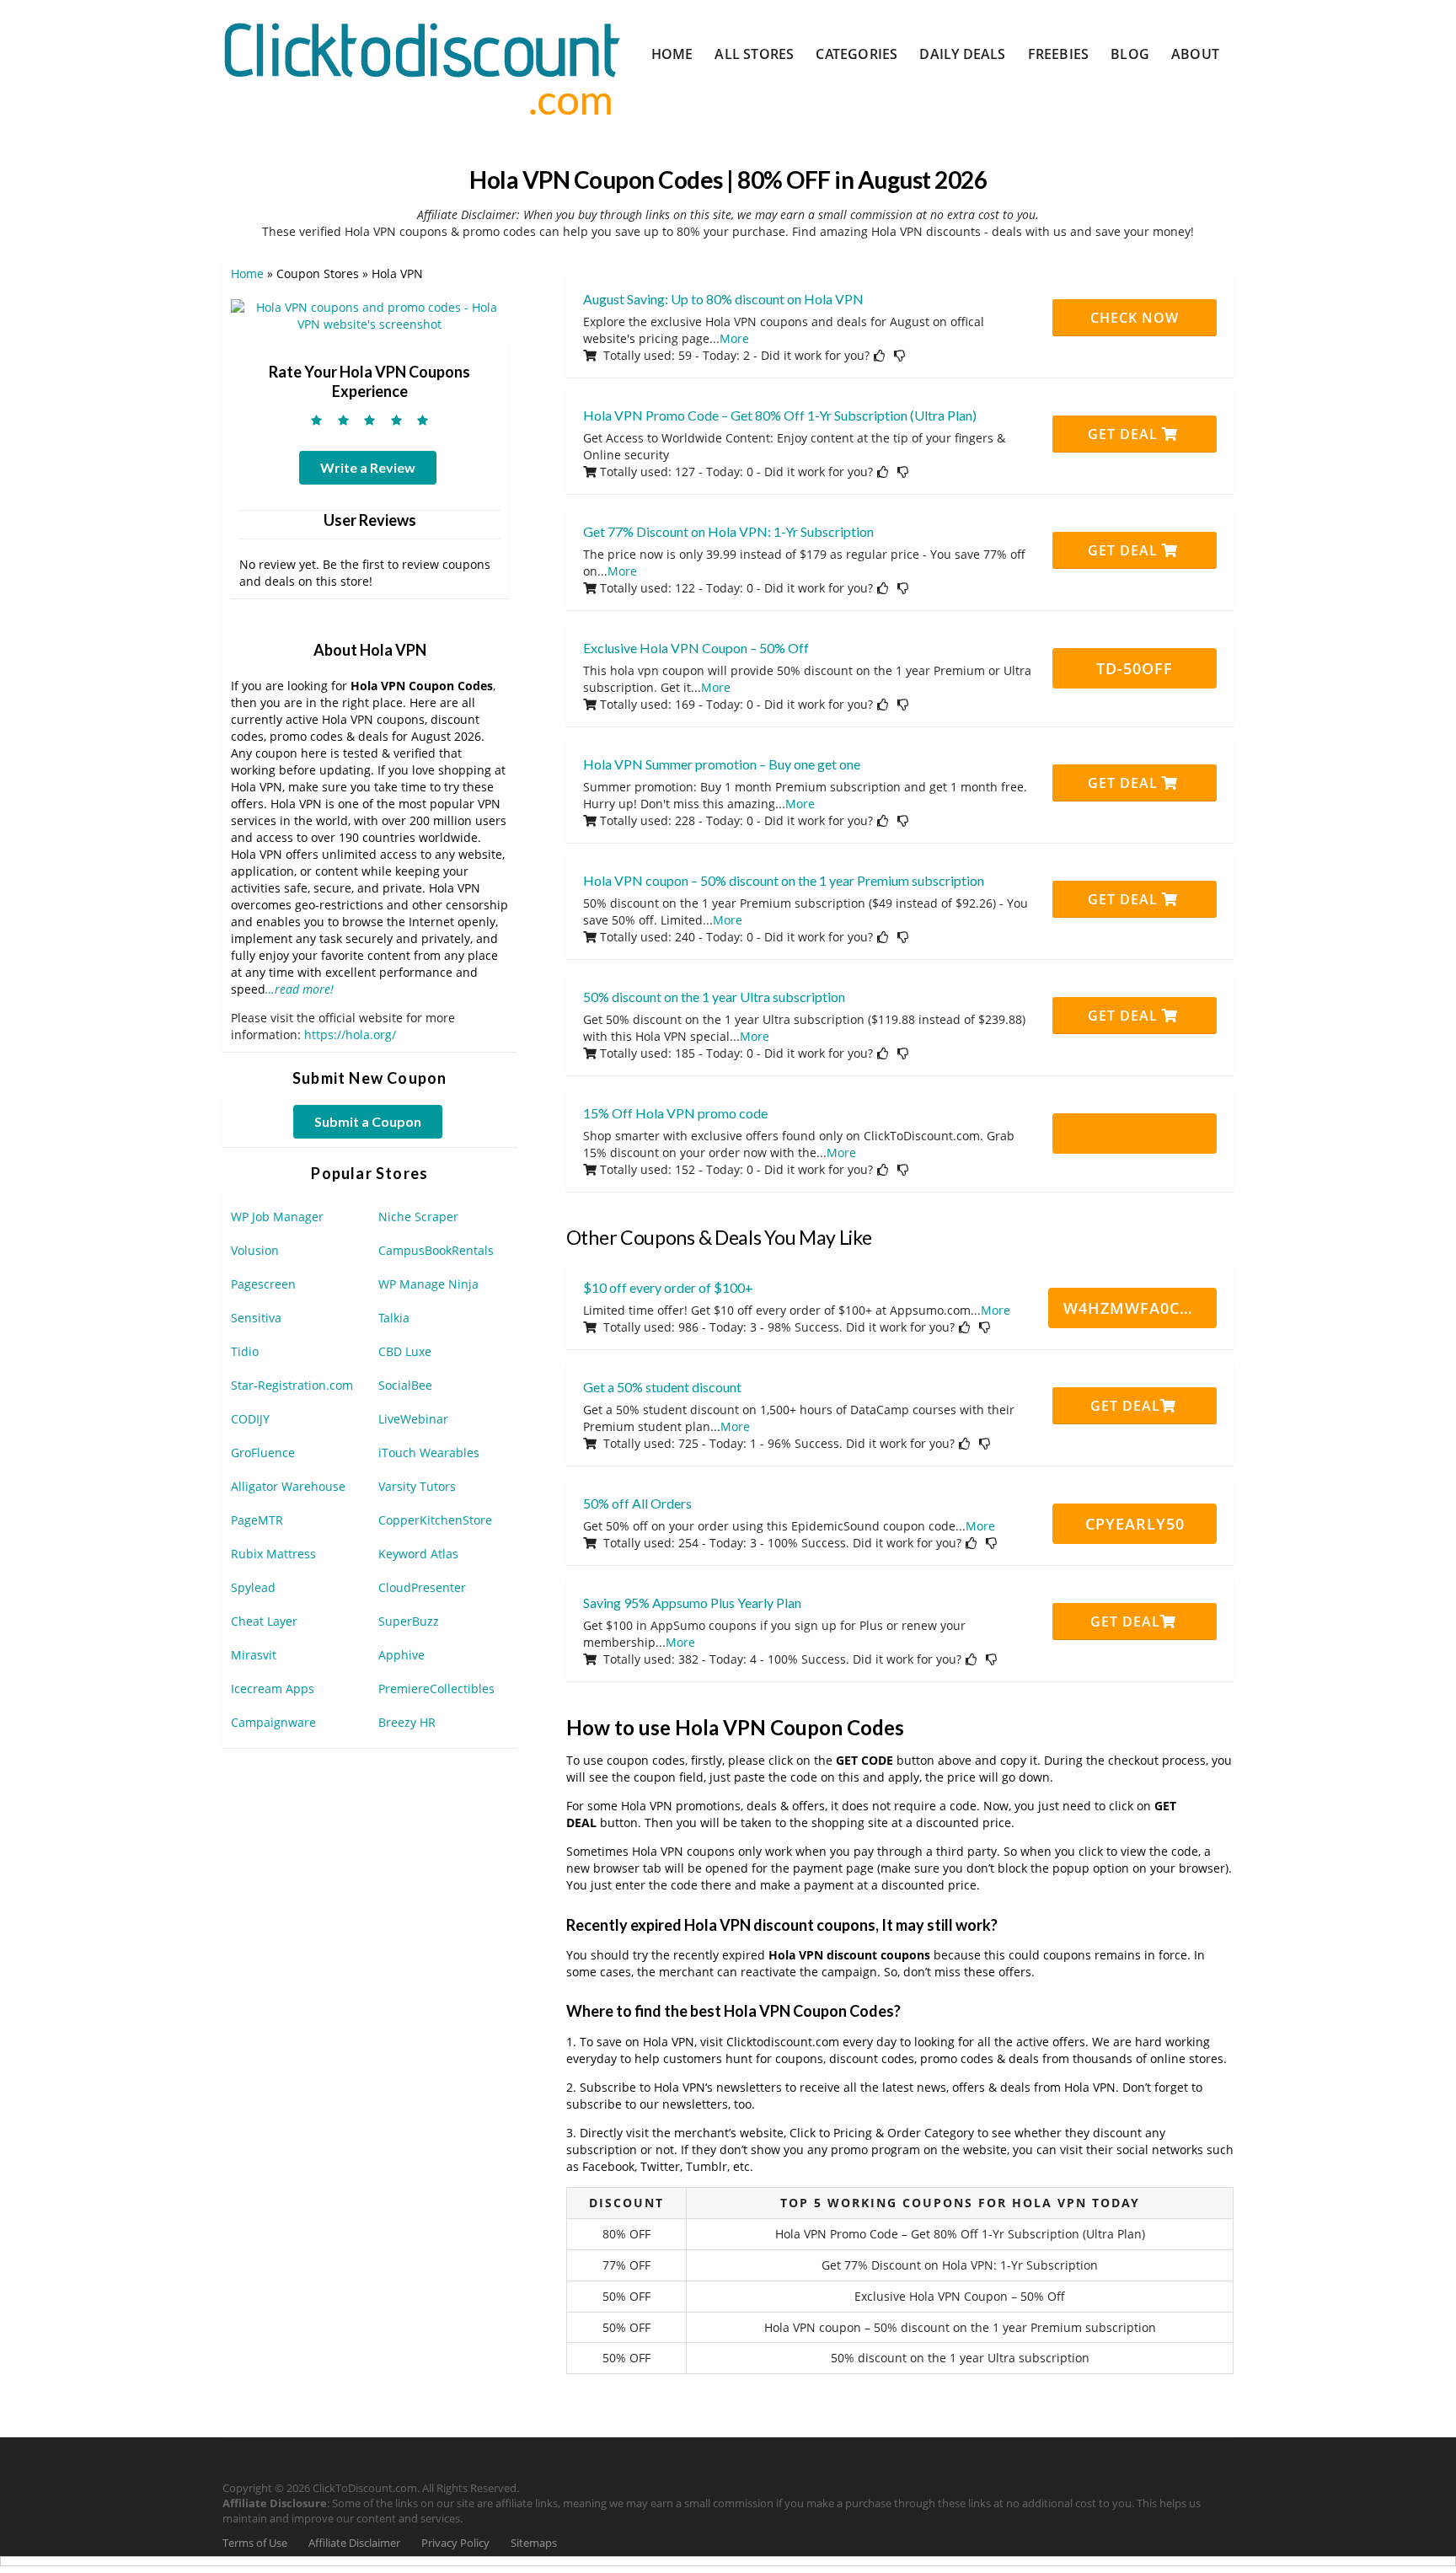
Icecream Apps (273, 1689)
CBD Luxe (405, 1351)
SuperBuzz (409, 1621)
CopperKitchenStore (435, 1520)
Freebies (1059, 54)
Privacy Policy (455, 2543)
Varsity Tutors (417, 1486)
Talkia (394, 1318)
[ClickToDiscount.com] (422, 67)
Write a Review (368, 467)
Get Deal (1125, 434)
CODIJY (250, 1419)
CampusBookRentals (436, 1250)
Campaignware (273, 1722)
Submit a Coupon (368, 1121)
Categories (856, 54)
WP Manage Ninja (428, 1284)
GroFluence (263, 1453)
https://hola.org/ (350, 1035)
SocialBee (405, 1385)
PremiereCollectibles (436, 1689)
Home (672, 54)
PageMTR (257, 1520)
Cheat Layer (264, 1621)
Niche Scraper (418, 1217)
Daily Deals (962, 54)
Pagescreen (263, 1284)
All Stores (754, 54)
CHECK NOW (1135, 318)
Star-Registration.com (292, 1385)
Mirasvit (254, 1655)
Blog (1130, 54)
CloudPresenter (422, 1587)
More (734, 338)
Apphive (401, 1655)
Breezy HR (407, 1722)
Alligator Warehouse (288, 1486)
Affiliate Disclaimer (354, 2543)
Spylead (253, 1587)
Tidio (245, 1351)
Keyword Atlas (418, 1554)
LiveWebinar (413, 1419)
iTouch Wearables (429, 1453)
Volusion (255, 1250)
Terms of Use (255, 2543)
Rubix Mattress (273, 1554)
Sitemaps (534, 2543)
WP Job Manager (277, 1217)
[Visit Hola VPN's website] (370, 315)
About (1195, 54)
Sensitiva (256, 1318)
